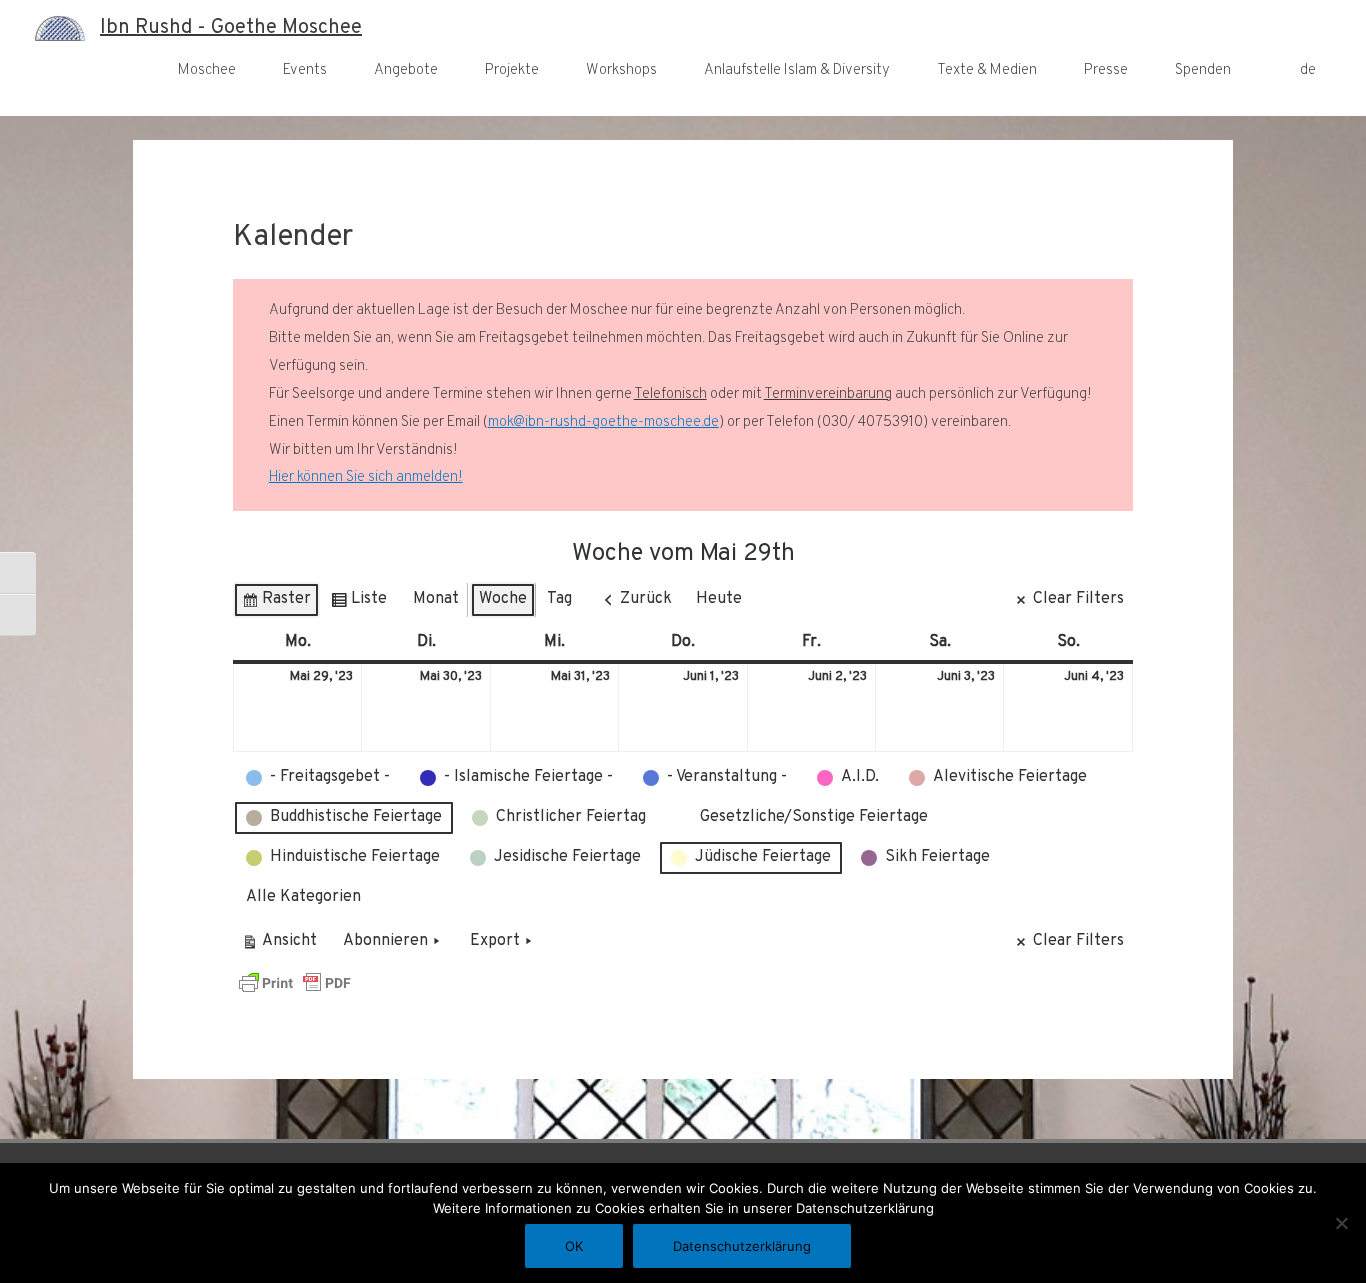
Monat (436, 599)
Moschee (207, 70)
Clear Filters (1078, 599)
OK (574, 1246)
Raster (276, 603)
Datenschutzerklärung (742, 1246)
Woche (503, 599)
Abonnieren (385, 941)
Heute (719, 599)
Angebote (406, 70)
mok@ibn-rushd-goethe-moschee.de (603, 422)
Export (495, 941)
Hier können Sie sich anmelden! (366, 477)
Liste (358, 603)
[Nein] (1341, 1223)
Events (305, 70)
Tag (559, 599)
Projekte (512, 70)
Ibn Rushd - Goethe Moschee (231, 28)
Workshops (621, 70)
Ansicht (282, 945)
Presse (1106, 70)
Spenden (1203, 70)
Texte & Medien (987, 70)
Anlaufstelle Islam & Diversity (797, 70)
